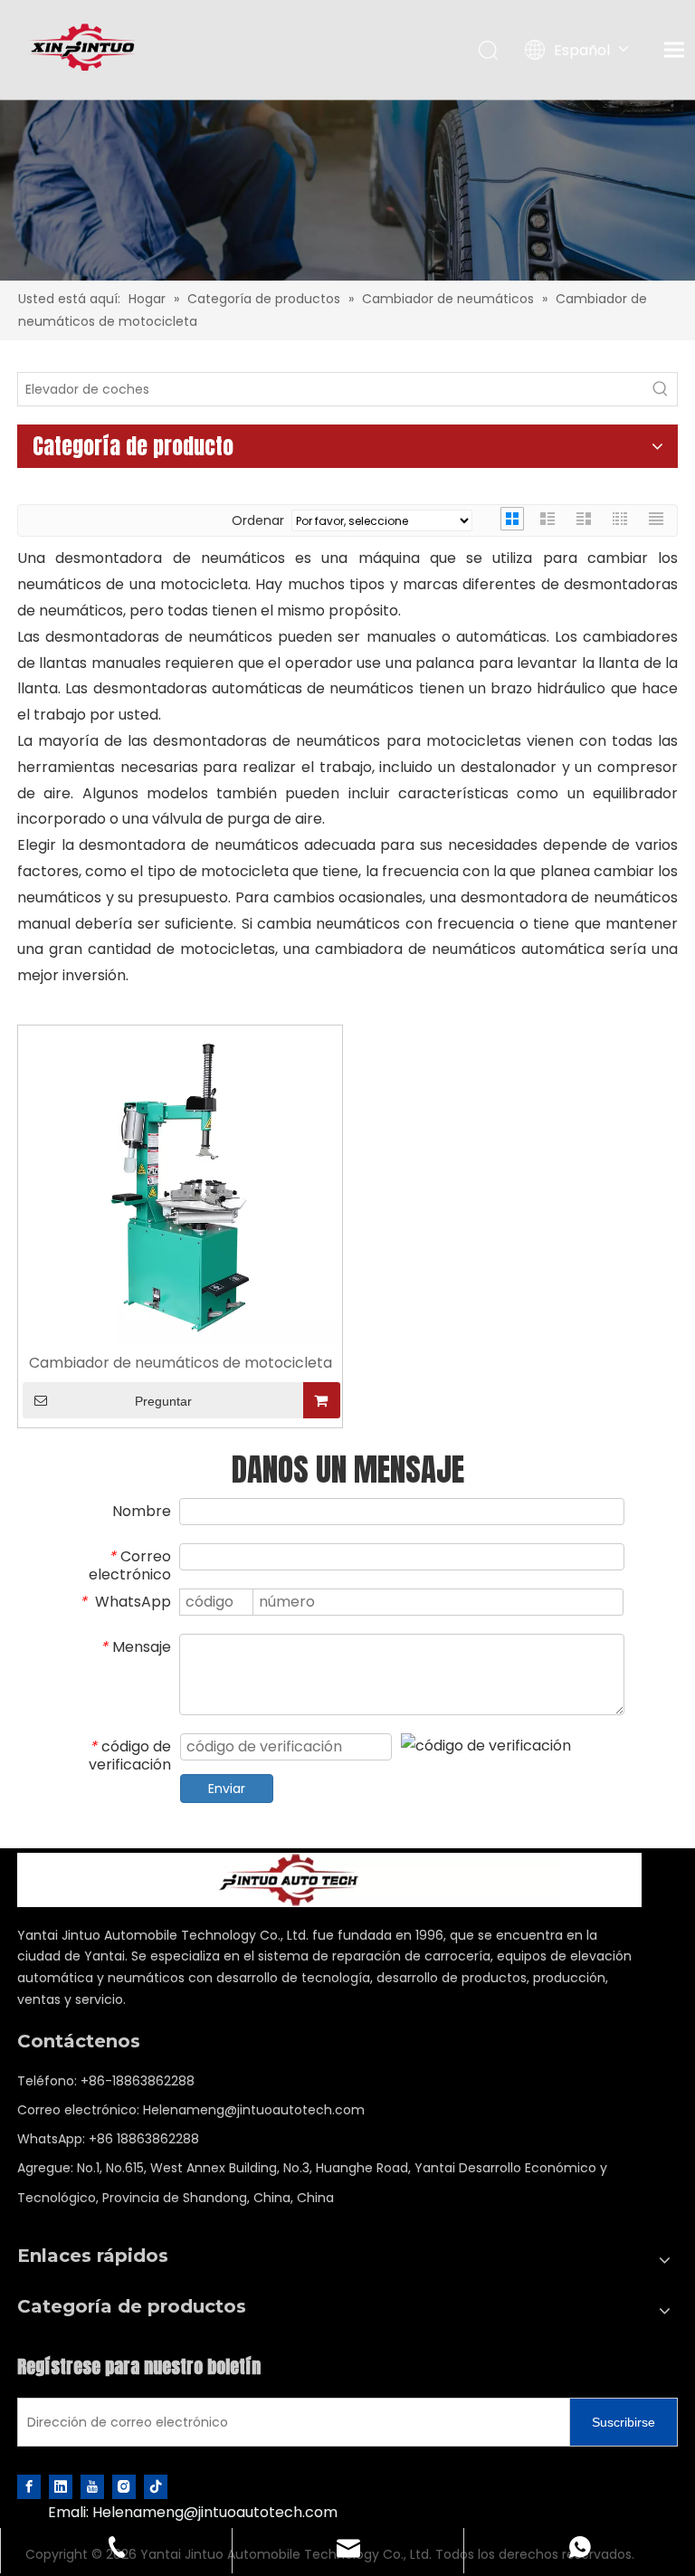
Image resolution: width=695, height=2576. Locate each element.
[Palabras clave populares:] (661, 389)
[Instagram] (124, 2487)
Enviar (227, 1789)
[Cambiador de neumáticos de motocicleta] (180, 1186)
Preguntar (163, 1401)
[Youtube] (92, 2487)
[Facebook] (29, 2487)
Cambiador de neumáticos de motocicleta (181, 1364)
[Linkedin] (61, 2487)
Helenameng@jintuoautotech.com (254, 2110)
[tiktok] (156, 2487)
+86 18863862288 (144, 2139)
